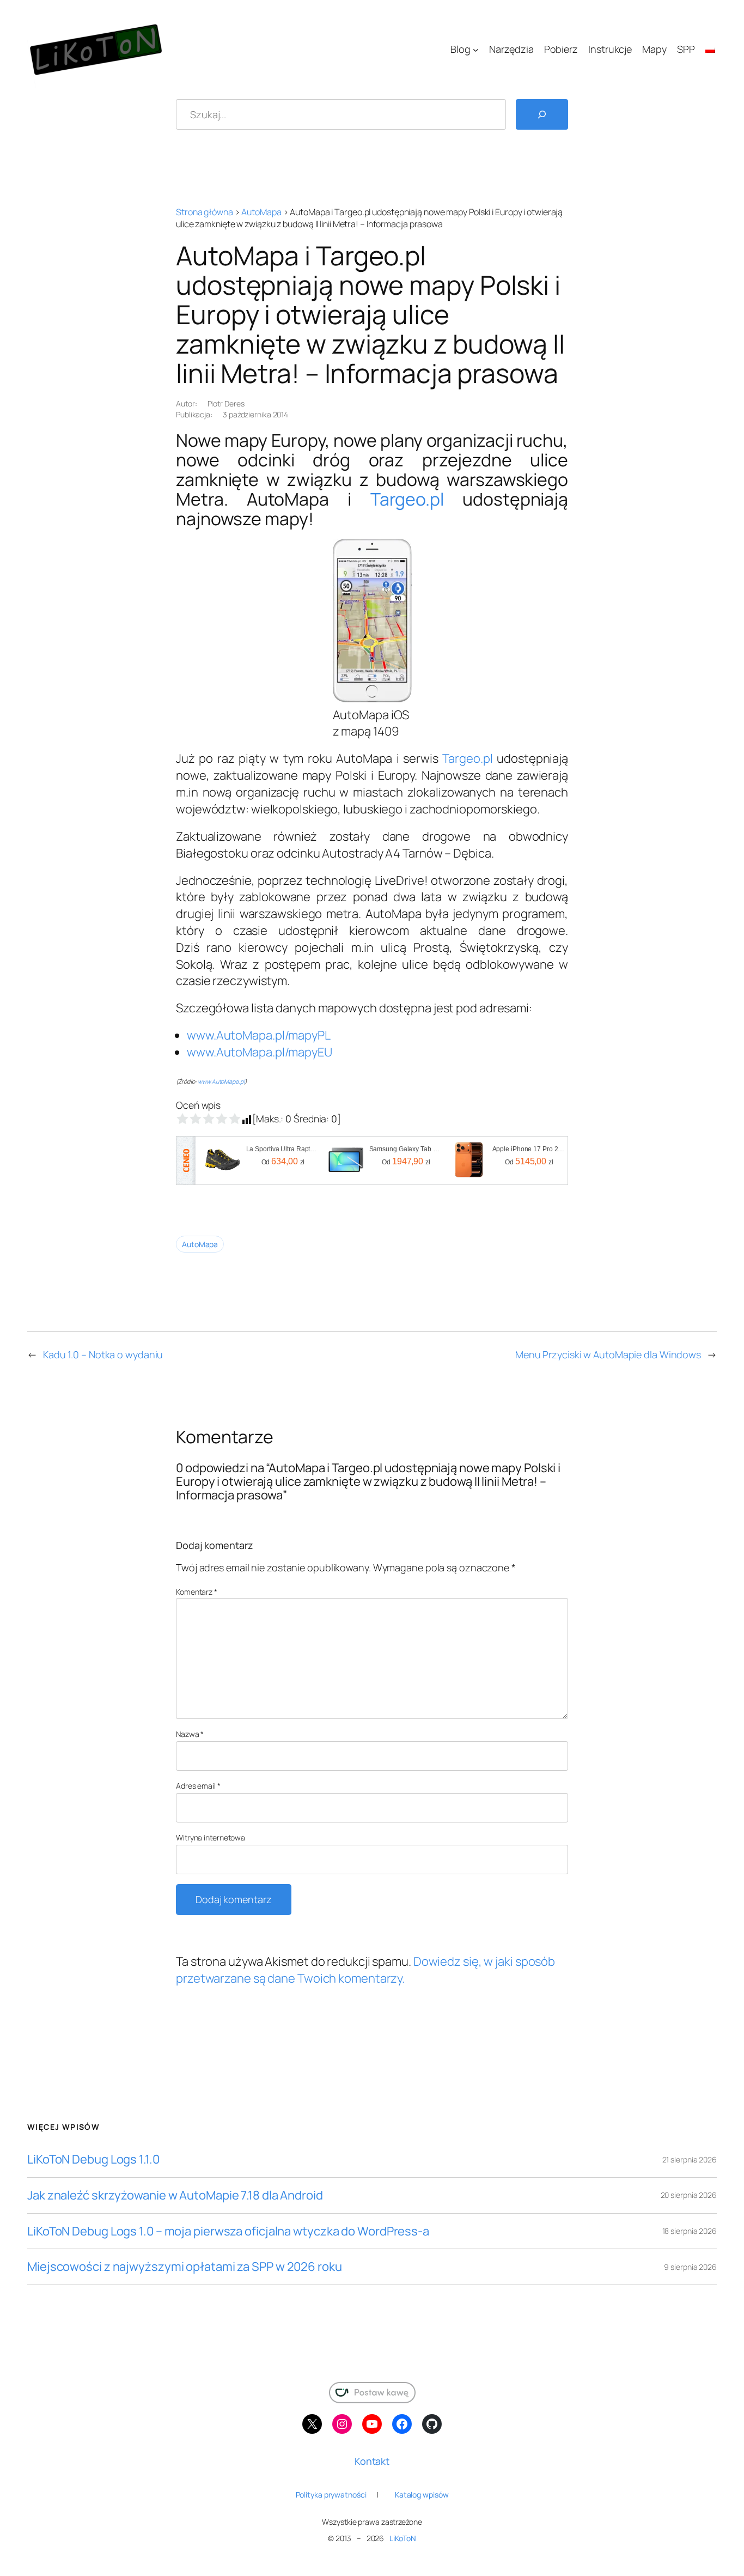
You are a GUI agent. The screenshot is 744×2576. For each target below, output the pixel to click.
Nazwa (190, 1734)
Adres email (198, 1786)
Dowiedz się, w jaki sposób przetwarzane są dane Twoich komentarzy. (365, 1970)
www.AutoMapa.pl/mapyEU (260, 1052)
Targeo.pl (407, 499)
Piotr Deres (226, 403)
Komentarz (197, 1592)
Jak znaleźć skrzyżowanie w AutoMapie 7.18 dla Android (175, 2195)
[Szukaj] (542, 114)
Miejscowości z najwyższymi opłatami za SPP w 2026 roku (185, 2267)
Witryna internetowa (211, 1837)
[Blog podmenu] (476, 50)
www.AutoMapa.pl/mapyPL (259, 1035)
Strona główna (205, 212)
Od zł (283, 1161)
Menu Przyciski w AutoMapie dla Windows (608, 1354)
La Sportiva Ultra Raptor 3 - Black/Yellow (283, 1149)
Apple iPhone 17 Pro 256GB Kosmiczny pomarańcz (529, 1149)
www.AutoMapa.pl (221, 1082)
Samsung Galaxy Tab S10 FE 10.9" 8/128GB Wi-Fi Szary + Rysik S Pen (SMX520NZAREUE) (406, 1149)
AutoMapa (261, 212)
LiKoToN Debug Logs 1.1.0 (93, 2159)
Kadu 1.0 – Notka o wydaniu (103, 1354)
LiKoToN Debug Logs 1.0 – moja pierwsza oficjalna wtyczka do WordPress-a (228, 2231)
